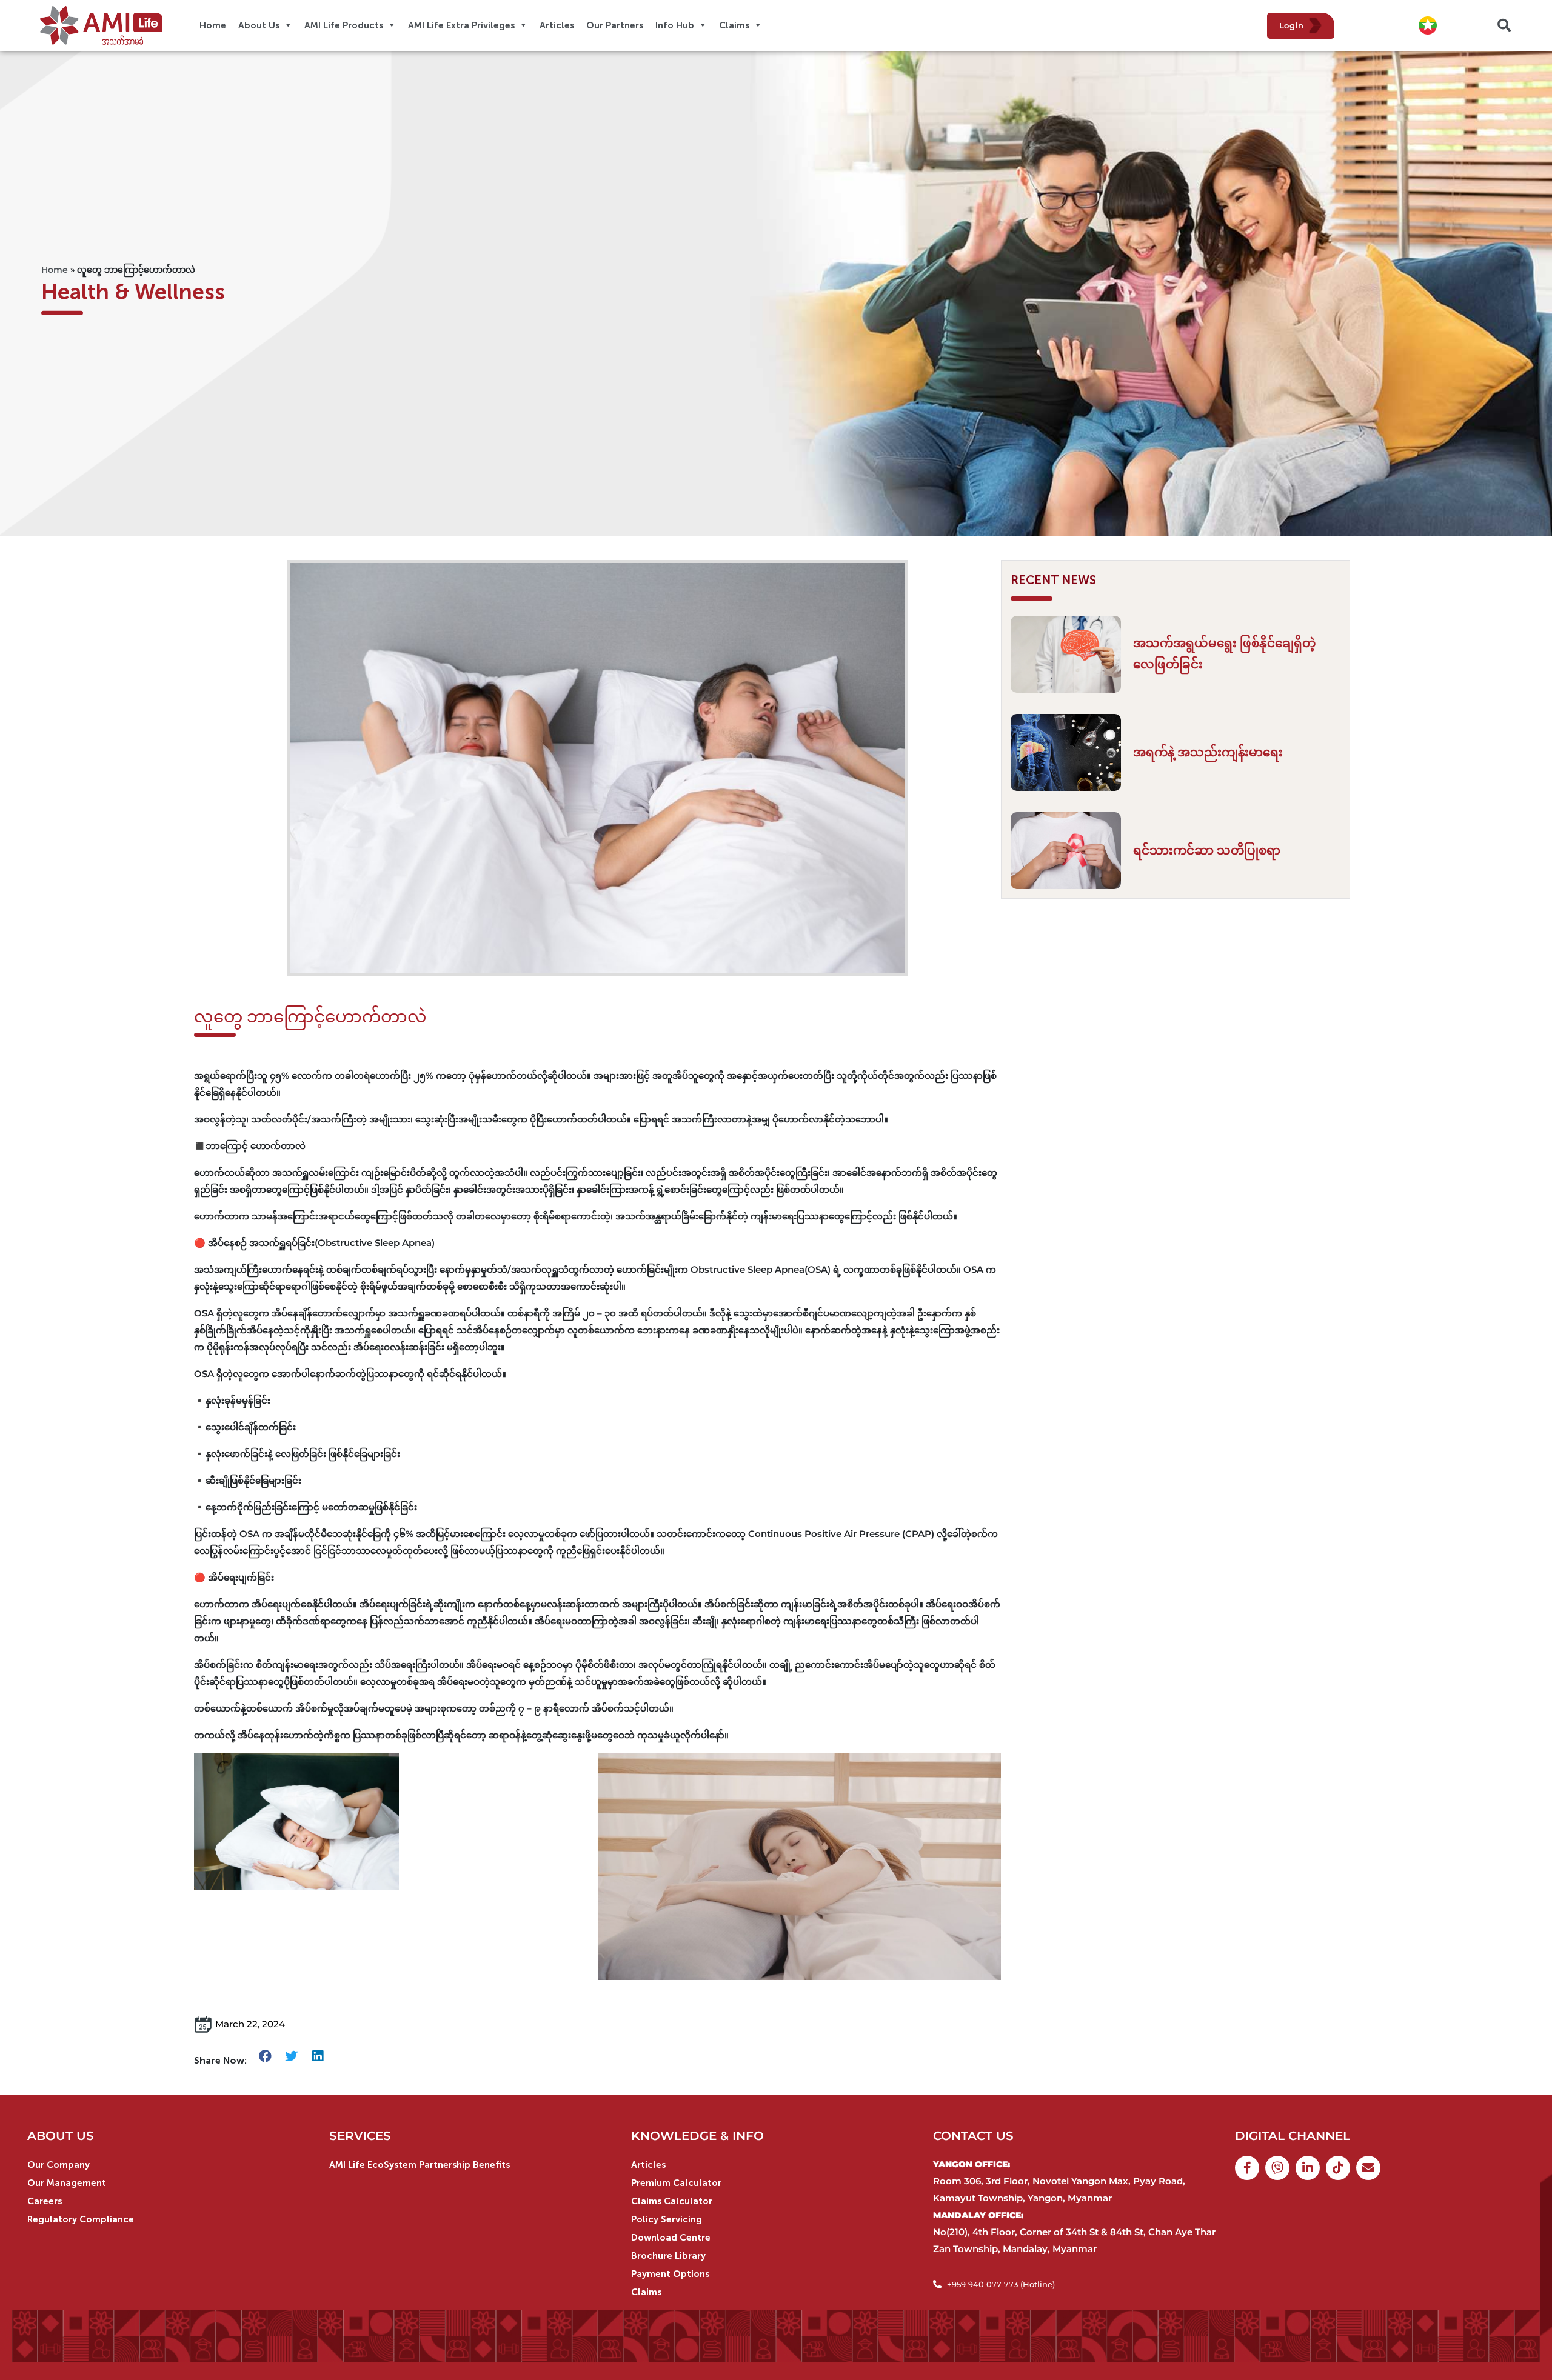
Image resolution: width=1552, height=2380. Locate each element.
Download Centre (671, 2238)
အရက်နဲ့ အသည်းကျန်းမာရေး (1208, 752)
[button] (1504, 25)
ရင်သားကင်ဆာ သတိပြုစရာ (1207, 850)
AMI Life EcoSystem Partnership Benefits (420, 2165)
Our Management (67, 2183)
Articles (648, 2165)
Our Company (59, 2165)
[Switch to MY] (1428, 26)
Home (55, 270)
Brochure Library (668, 2256)
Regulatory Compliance (81, 2219)
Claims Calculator (672, 2201)
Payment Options (670, 2274)
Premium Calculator (676, 2183)
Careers (45, 2201)
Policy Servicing (667, 2219)
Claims (646, 2292)
